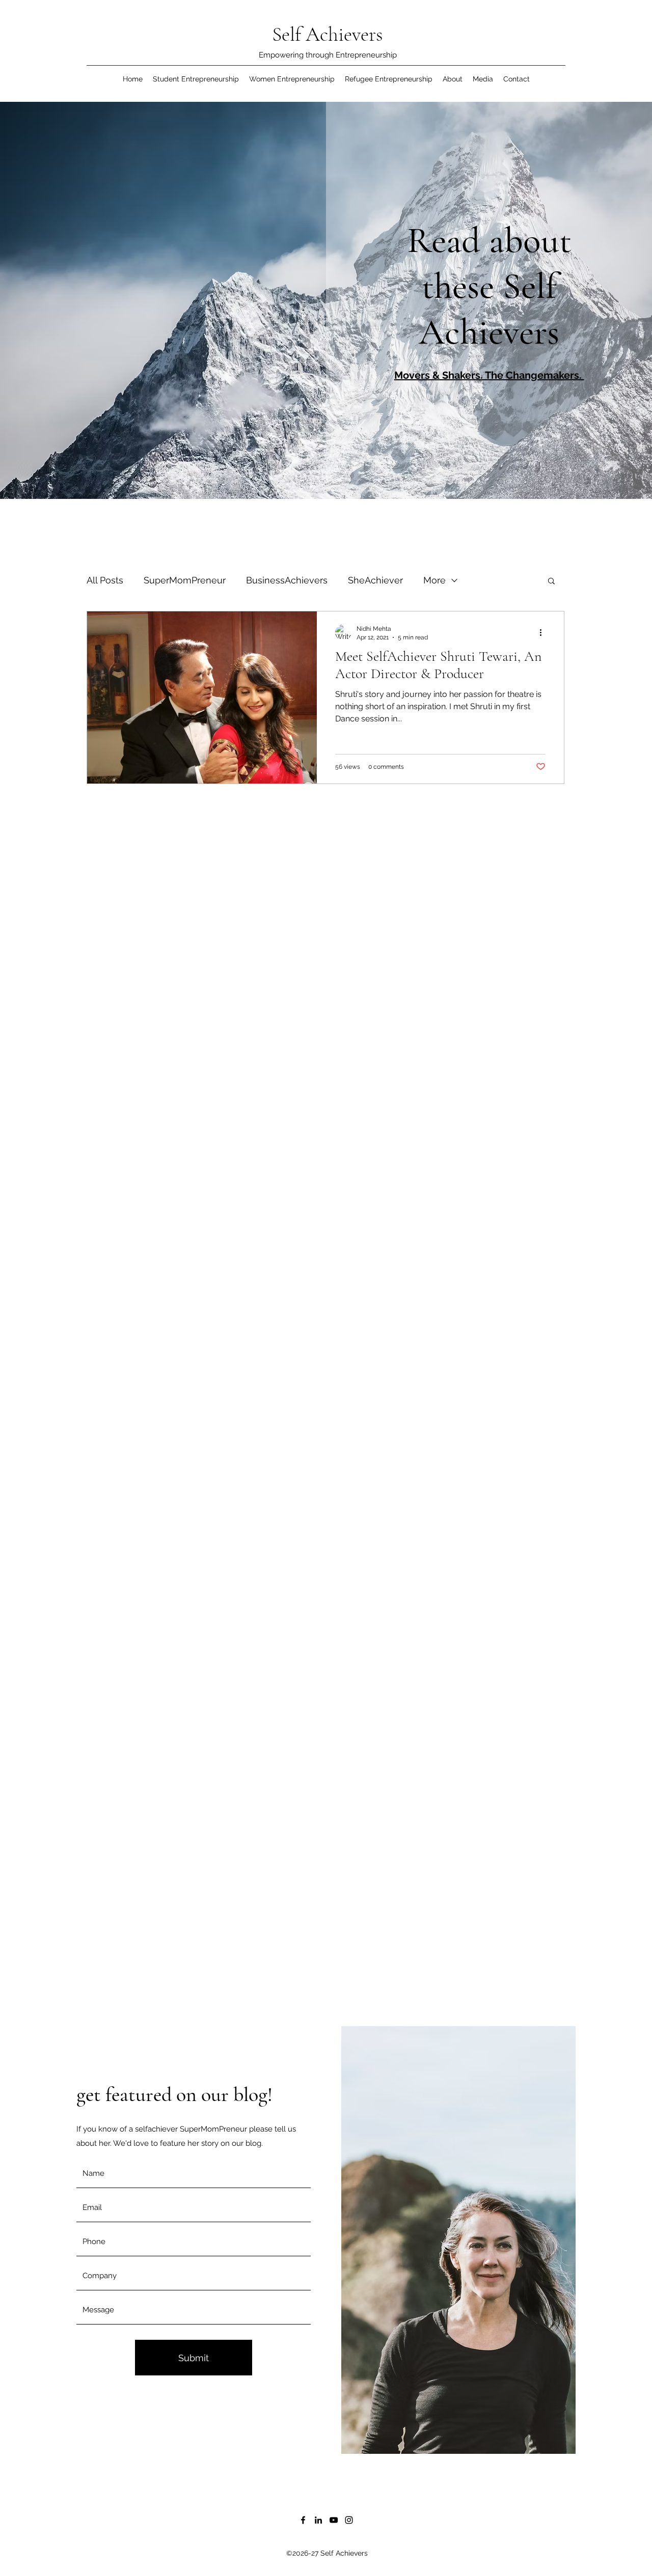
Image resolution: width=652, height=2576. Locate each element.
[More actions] (544, 632)
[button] (551, 582)
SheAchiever (375, 580)
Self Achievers (328, 34)
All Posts (105, 580)
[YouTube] (334, 2520)
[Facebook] (303, 2520)
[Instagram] (349, 2520)
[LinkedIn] (318, 2520)
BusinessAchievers (287, 580)
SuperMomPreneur (185, 580)
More (434, 580)
